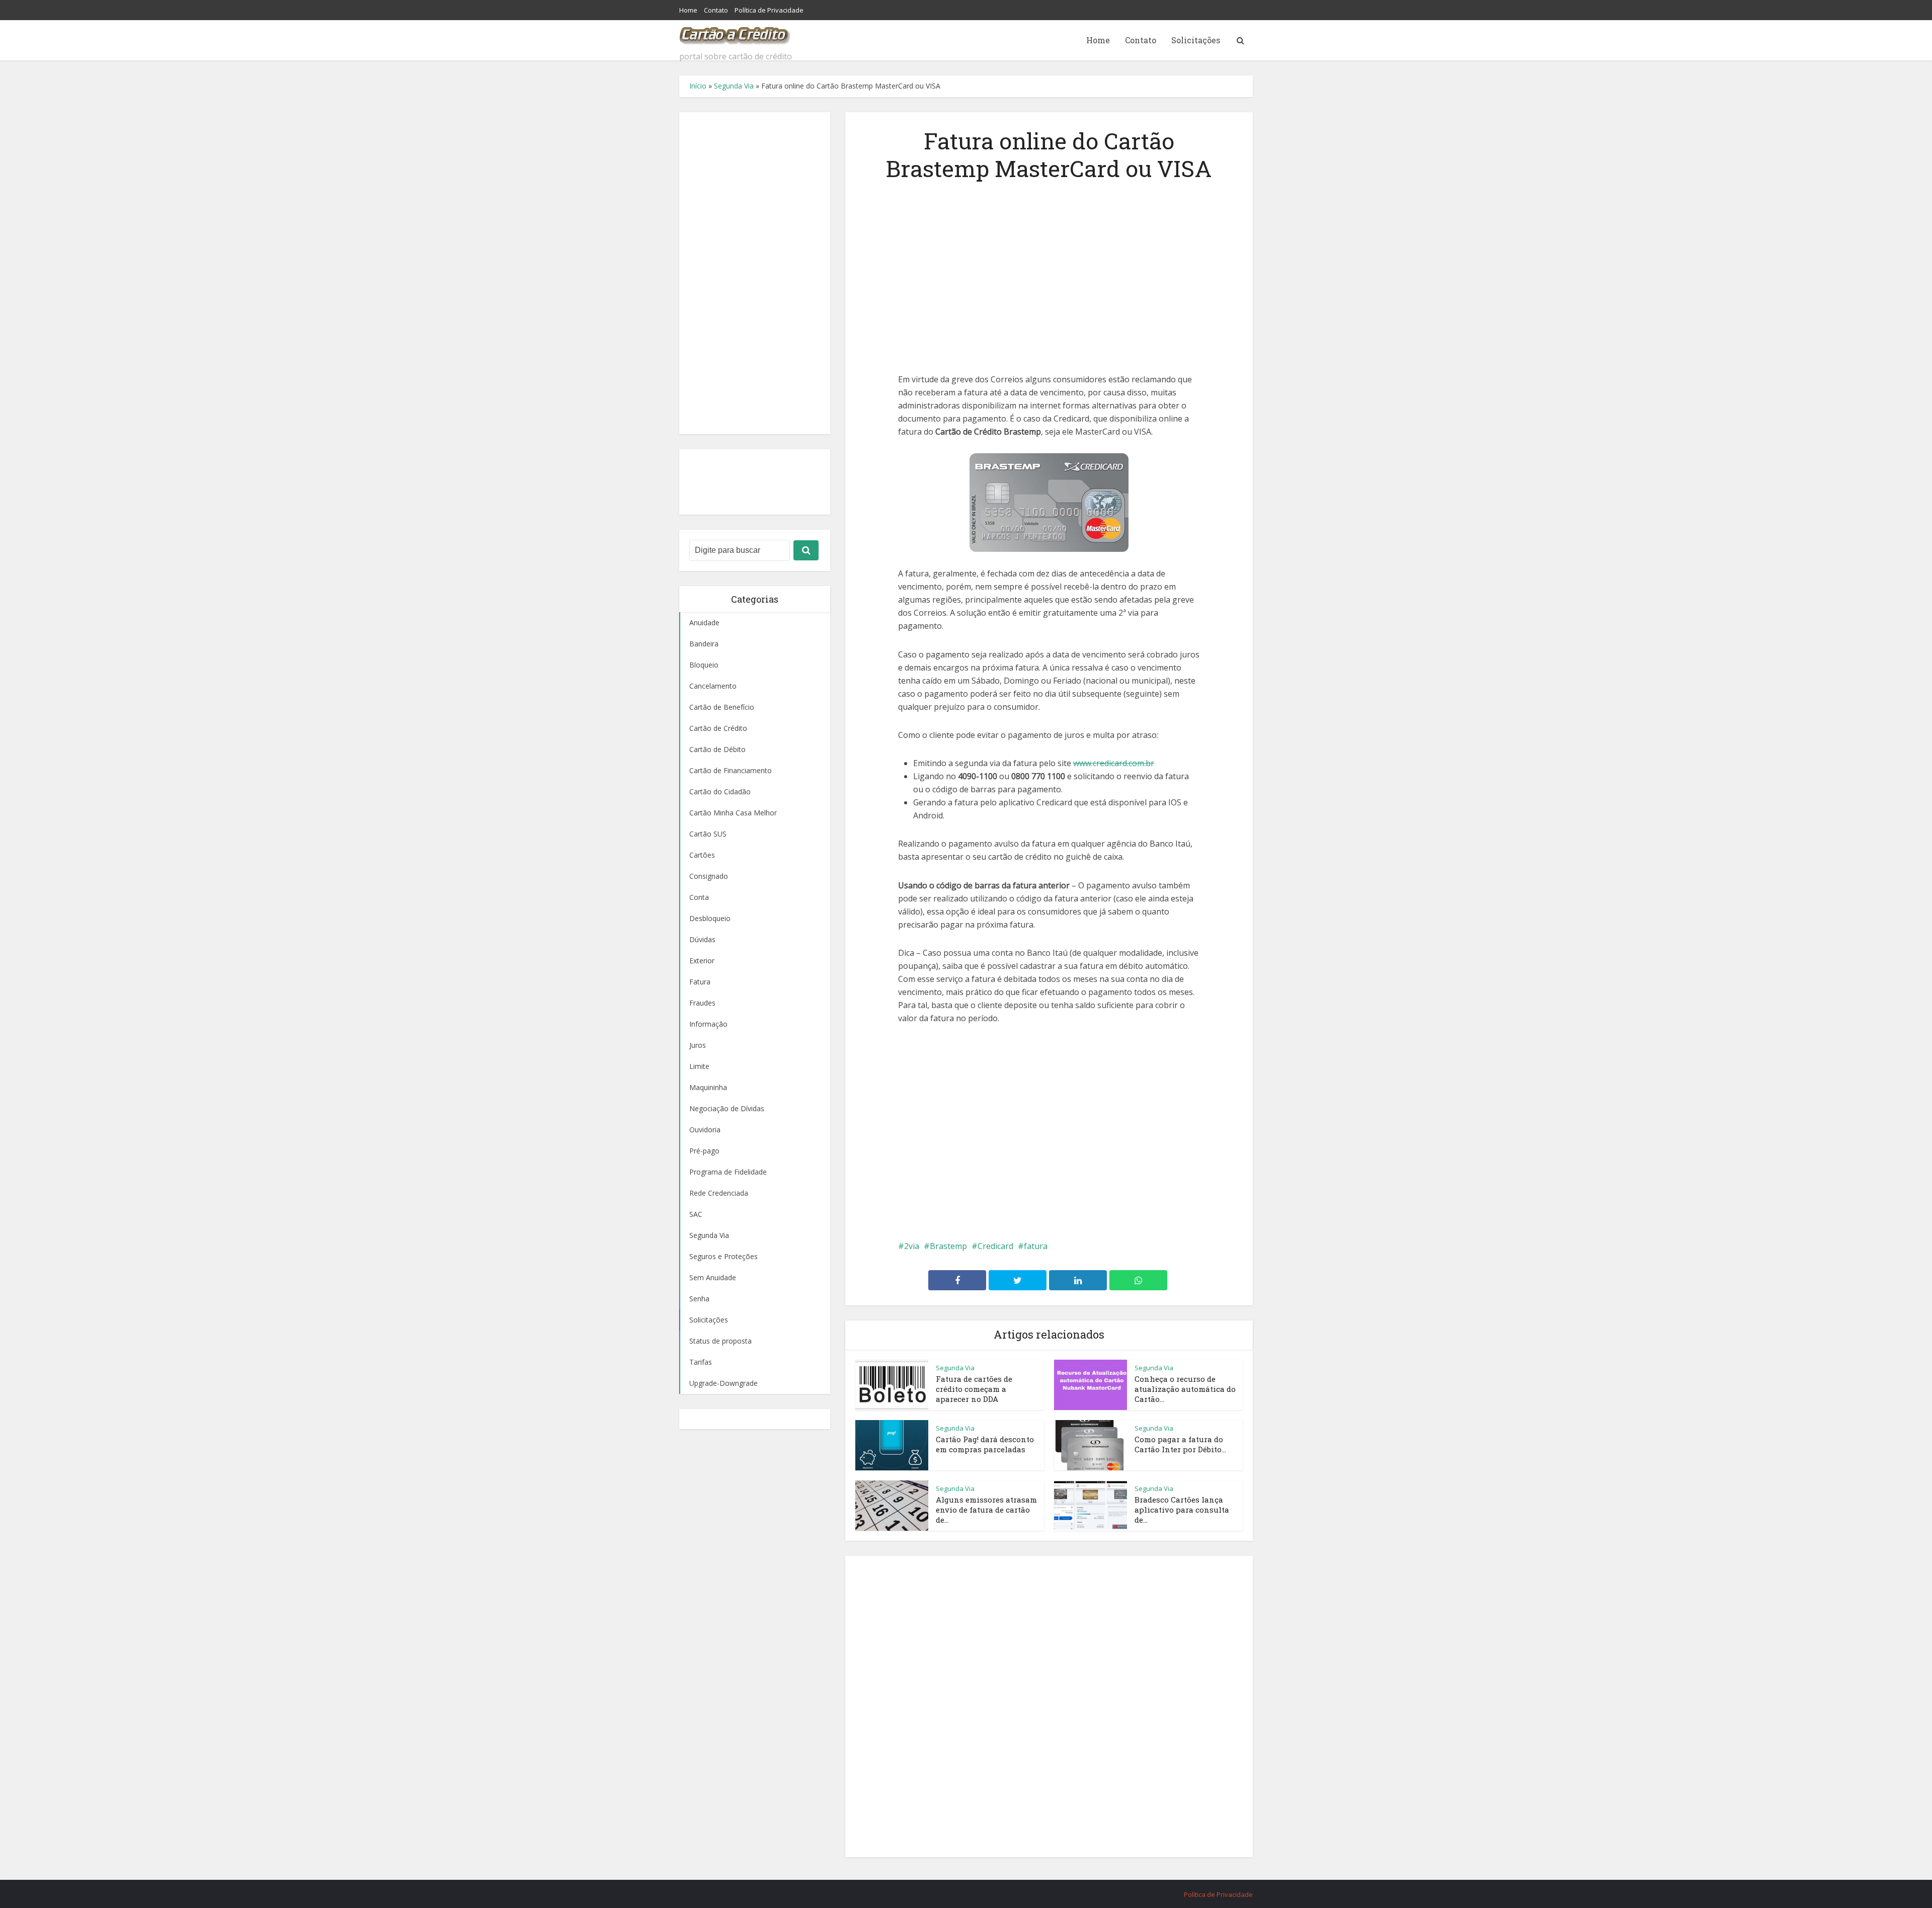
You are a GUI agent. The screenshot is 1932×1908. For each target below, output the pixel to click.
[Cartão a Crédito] (735, 33)
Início (698, 86)
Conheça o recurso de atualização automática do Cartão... (1185, 1389)
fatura (1036, 1246)
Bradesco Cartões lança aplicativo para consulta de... (1182, 1510)
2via (912, 1246)
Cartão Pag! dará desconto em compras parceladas (985, 1444)
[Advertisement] (755, 273)
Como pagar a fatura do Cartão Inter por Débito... (1180, 1444)
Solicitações (1196, 40)
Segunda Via (734, 86)
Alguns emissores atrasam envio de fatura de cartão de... (986, 1510)
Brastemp (948, 1246)
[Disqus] (1049, 1705)
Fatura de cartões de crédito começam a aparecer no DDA (974, 1389)
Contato (716, 10)
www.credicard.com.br (1114, 763)
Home (688, 10)
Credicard (995, 1246)
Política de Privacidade (769, 10)
